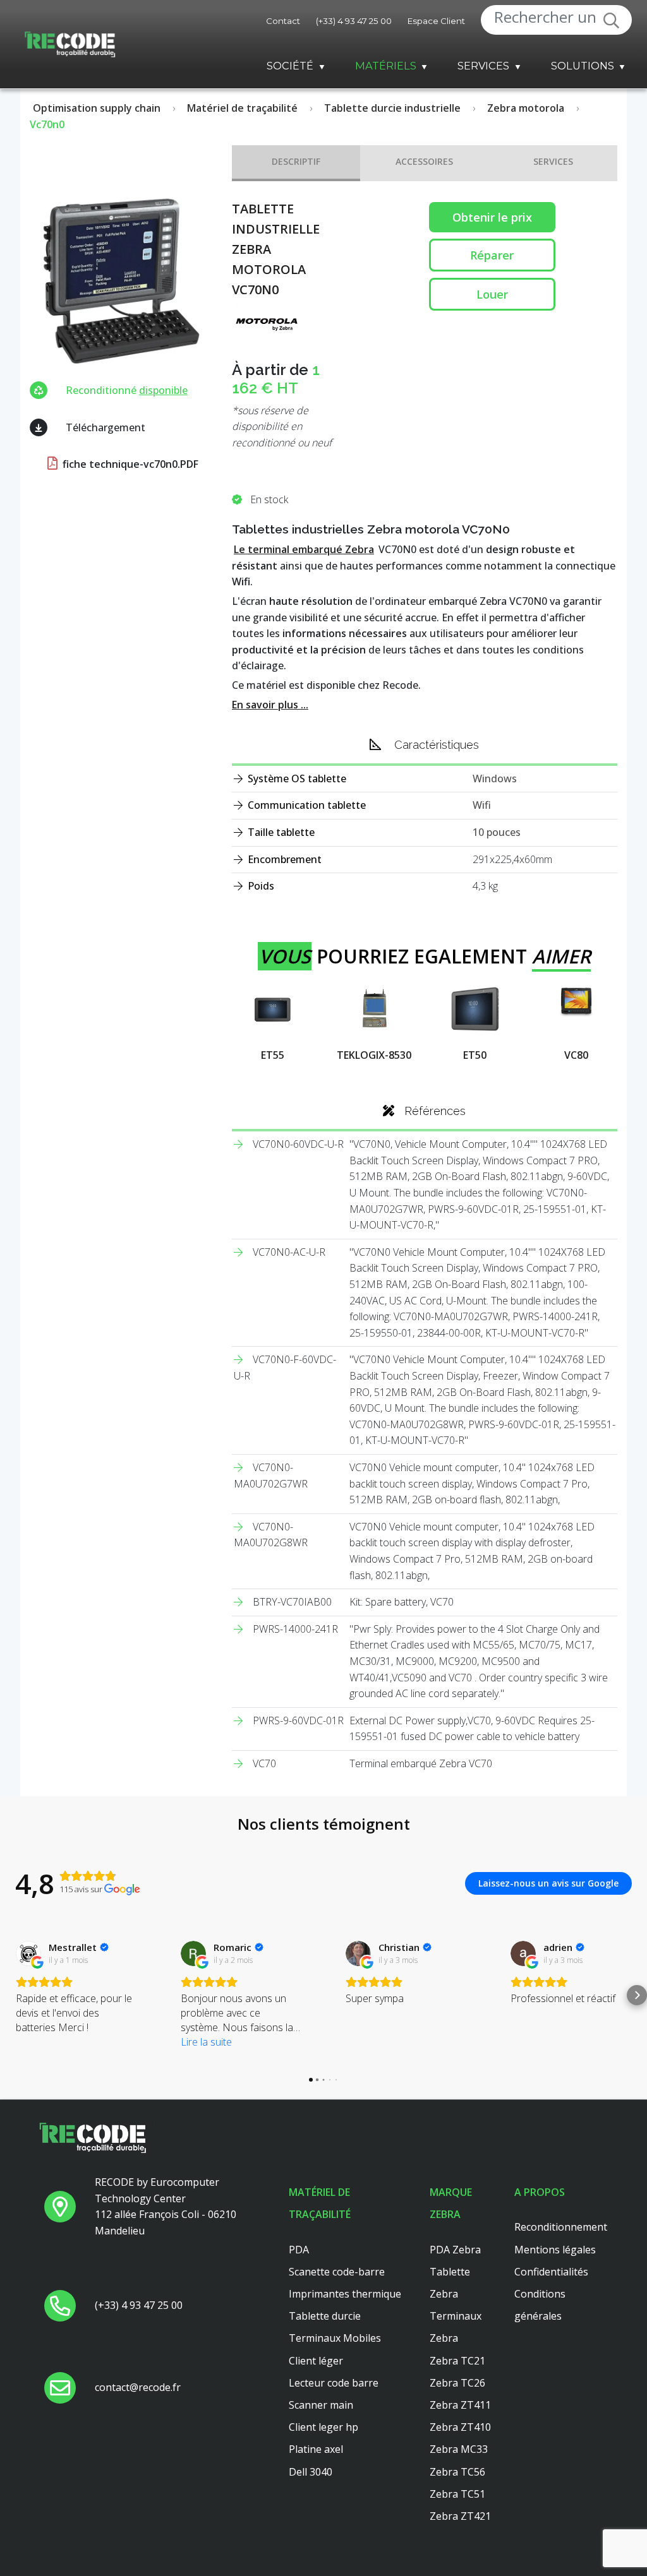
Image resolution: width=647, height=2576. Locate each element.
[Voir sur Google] (28, 1953)
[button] (10, 1995)
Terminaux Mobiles (335, 2338)
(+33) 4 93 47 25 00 (354, 21)
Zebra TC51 (457, 2494)
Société (290, 66)
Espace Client (436, 21)
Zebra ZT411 (460, 2405)
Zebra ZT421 (460, 2516)
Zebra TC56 (457, 2472)
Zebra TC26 (457, 2383)
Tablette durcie (325, 2316)
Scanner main (321, 2405)
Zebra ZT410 (460, 2427)
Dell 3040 (311, 2472)
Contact (283, 21)
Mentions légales (555, 2250)
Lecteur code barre (334, 2383)
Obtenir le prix (492, 217)
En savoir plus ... (270, 705)
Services (483, 66)
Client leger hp (323, 2427)
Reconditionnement (561, 2227)
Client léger (316, 2361)
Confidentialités (551, 2272)
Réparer (492, 255)
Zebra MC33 (459, 2449)
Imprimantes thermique (345, 2294)
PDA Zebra (455, 2250)
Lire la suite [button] (206, 2042)
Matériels (386, 66)
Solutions (583, 66)
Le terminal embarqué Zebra (304, 549)
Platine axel (316, 2449)
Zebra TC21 (457, 2361)
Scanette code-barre (337, 2272)
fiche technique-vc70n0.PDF (129, 464)
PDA (299, 2250)
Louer (492, 294)
